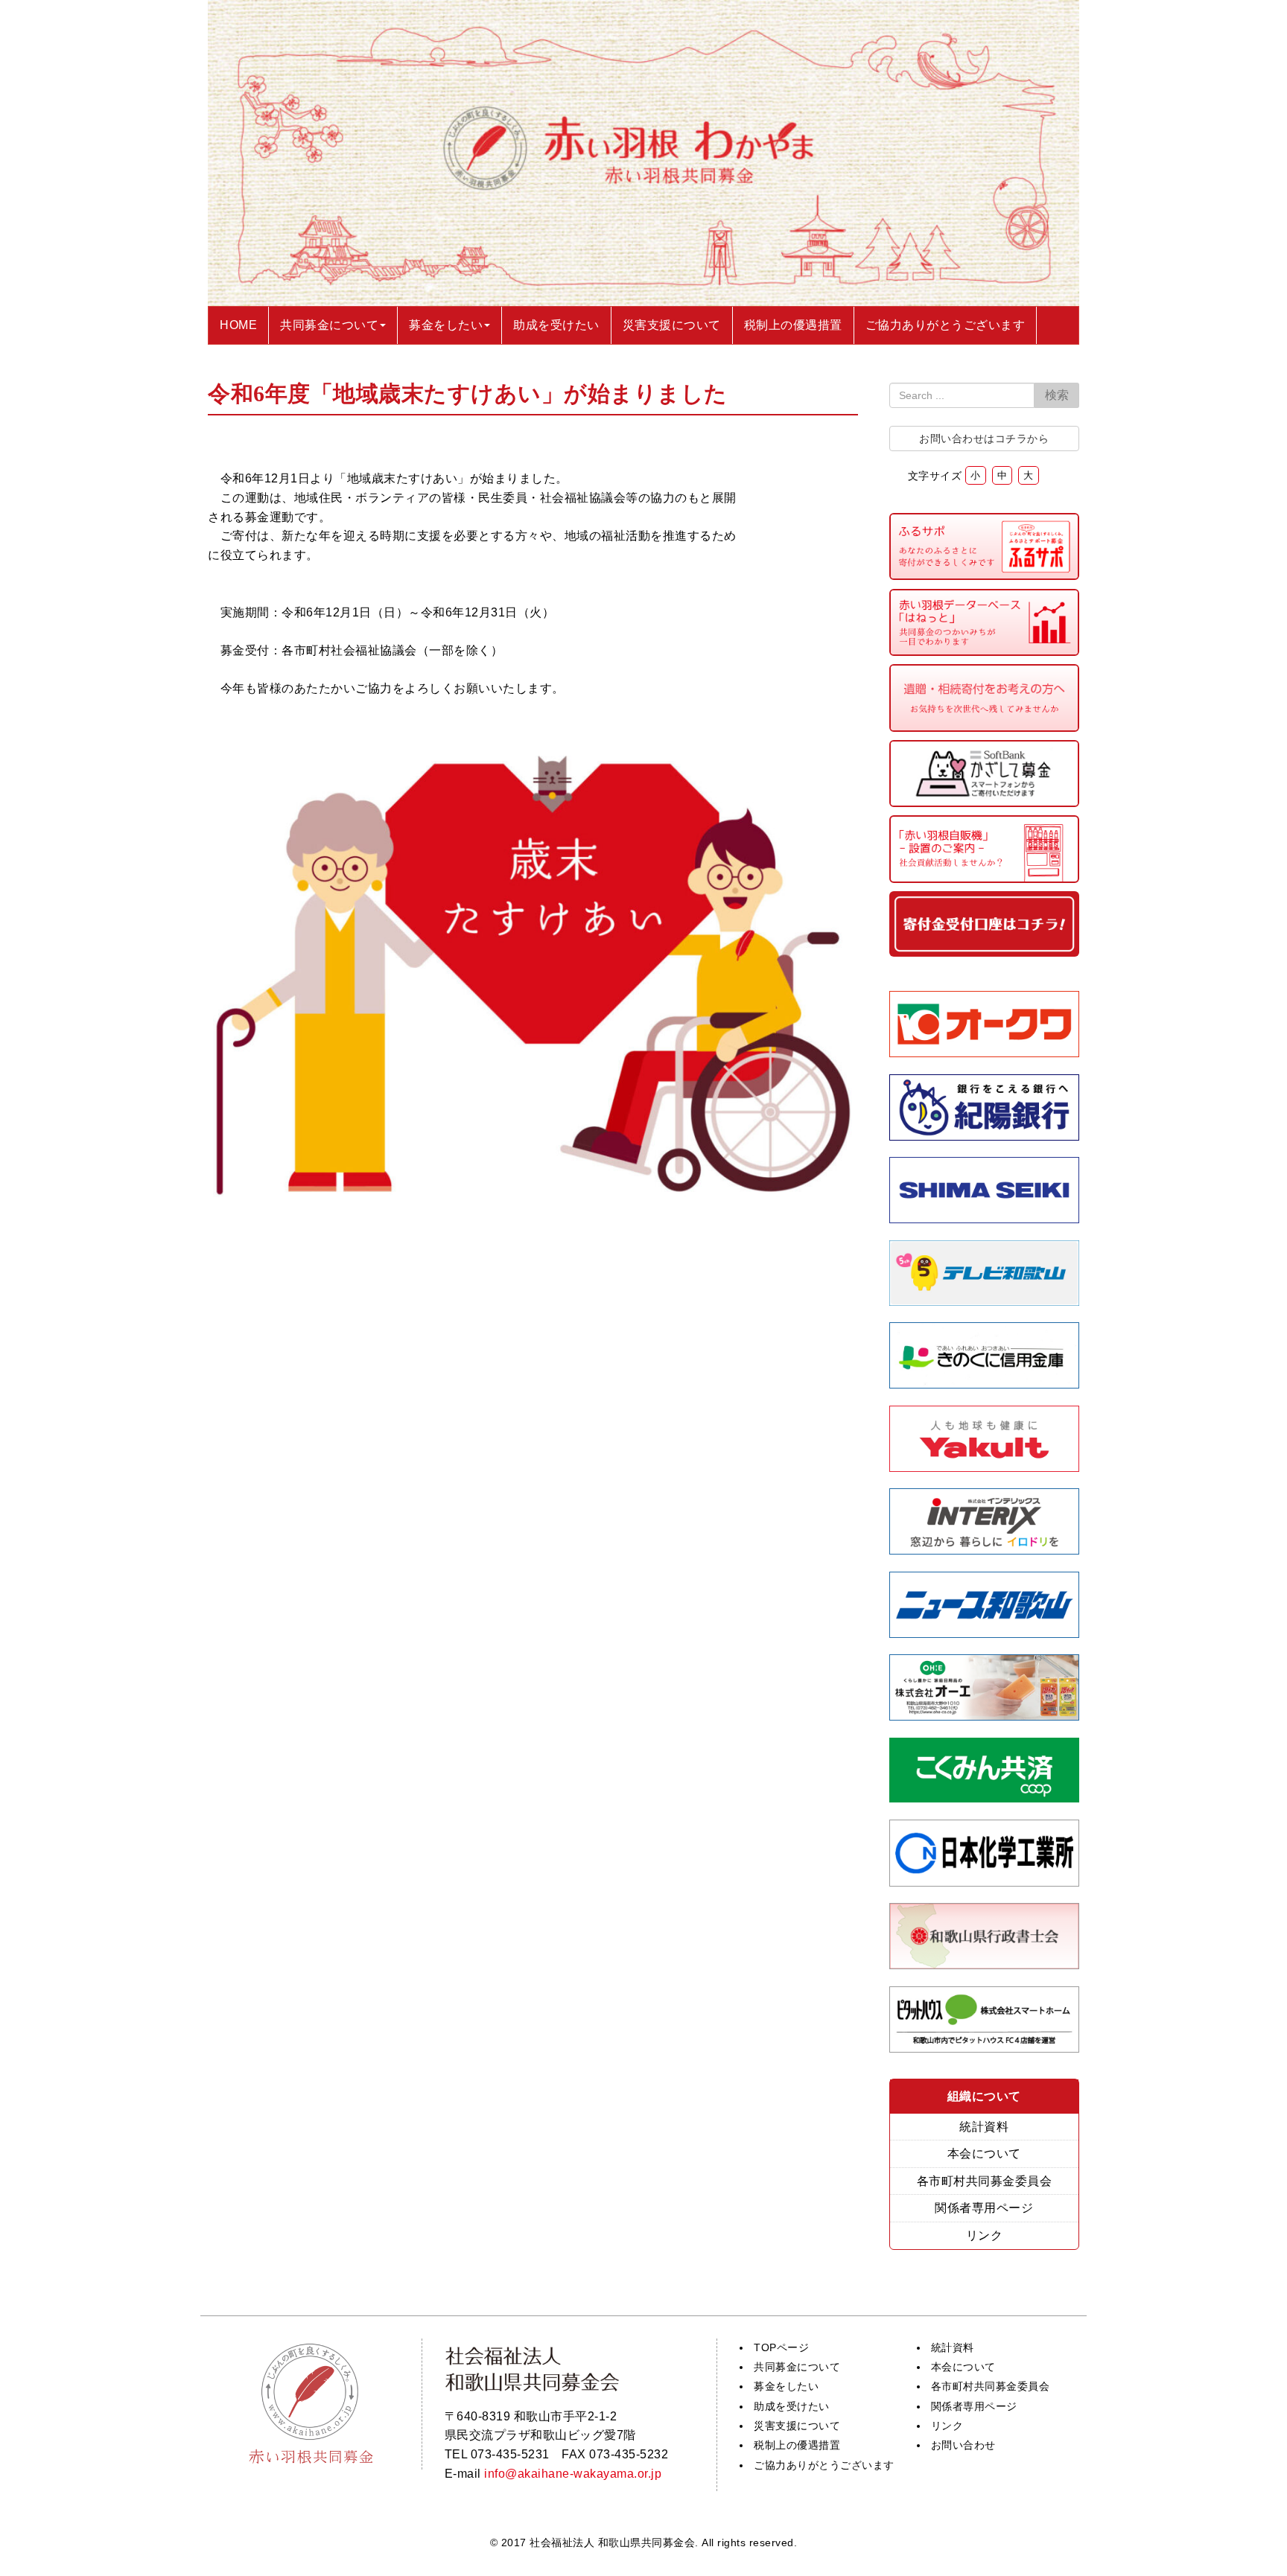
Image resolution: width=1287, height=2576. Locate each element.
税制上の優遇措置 (797, 2445)
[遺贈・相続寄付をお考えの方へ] (985, 728)
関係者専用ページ (984, 2208)
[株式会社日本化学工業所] (984, 1882)
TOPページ (781, 2347)
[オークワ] (985, 1053)
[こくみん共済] (985, 1798)
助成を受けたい (792, 2406)
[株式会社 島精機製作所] (985, 1219)
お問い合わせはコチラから (984, 439)
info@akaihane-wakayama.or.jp (573, 2474)
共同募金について (797, 2367)
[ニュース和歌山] (985, 1634)
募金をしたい (786, 2386)
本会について (984, 2153)
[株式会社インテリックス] (985, 1550)
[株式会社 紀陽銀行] (985, 1136)
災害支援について (797, 2426)
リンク (985, 2235)
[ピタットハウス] (985, 2049)
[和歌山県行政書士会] (985, 1965)
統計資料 (984, 2127)
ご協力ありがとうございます (824, 2465)
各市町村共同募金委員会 (985, 2181)
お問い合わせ (963, 2445)
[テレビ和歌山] (985, 1302)
